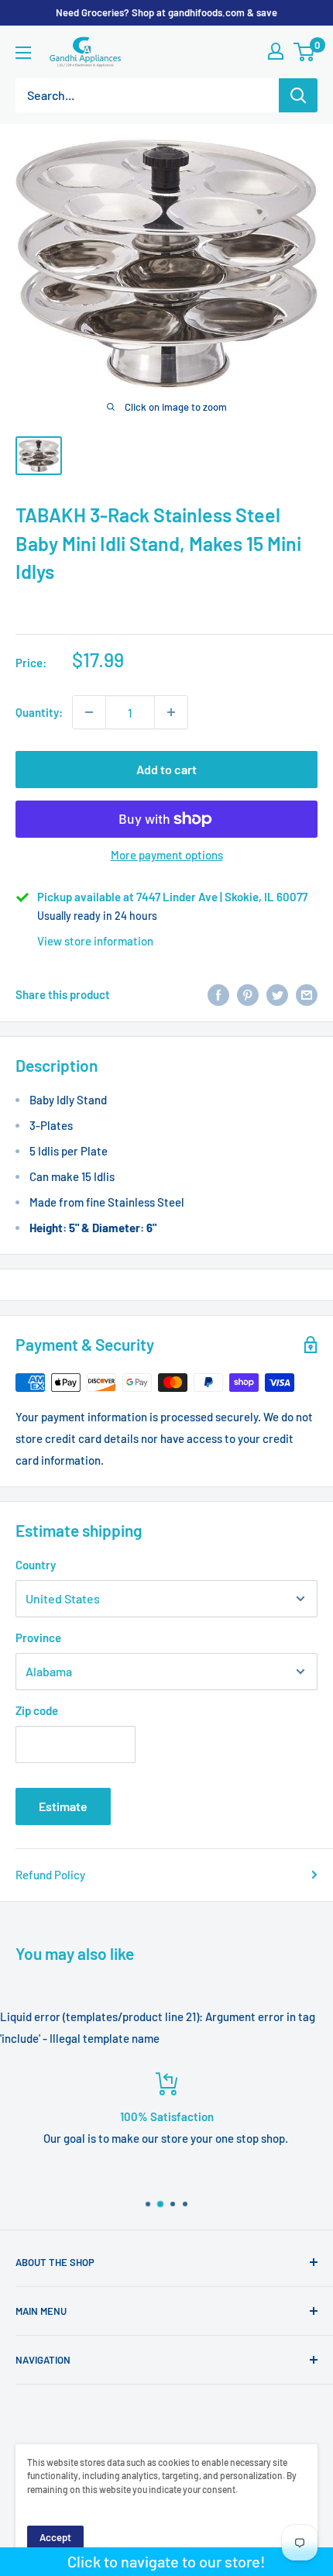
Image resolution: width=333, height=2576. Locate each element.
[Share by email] (307, 994)
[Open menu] (23, 53)
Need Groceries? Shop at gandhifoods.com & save (166, 12)
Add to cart (166, 769)
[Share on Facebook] (218, 994)
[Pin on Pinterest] (248, 994)
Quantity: (39, 712)
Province (38, 1638)
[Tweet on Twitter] (277, 994)
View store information (95, 941)
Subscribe (166, 2542)
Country (36, 1565)
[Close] (312, 2366)
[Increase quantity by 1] (171, 712)
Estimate (63, 1806)
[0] (305, 52)
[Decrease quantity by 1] (89, 712)
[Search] (298, 95)
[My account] (276, 51)
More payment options (167, 855)
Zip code (37, 1710)
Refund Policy (50, 1875)
